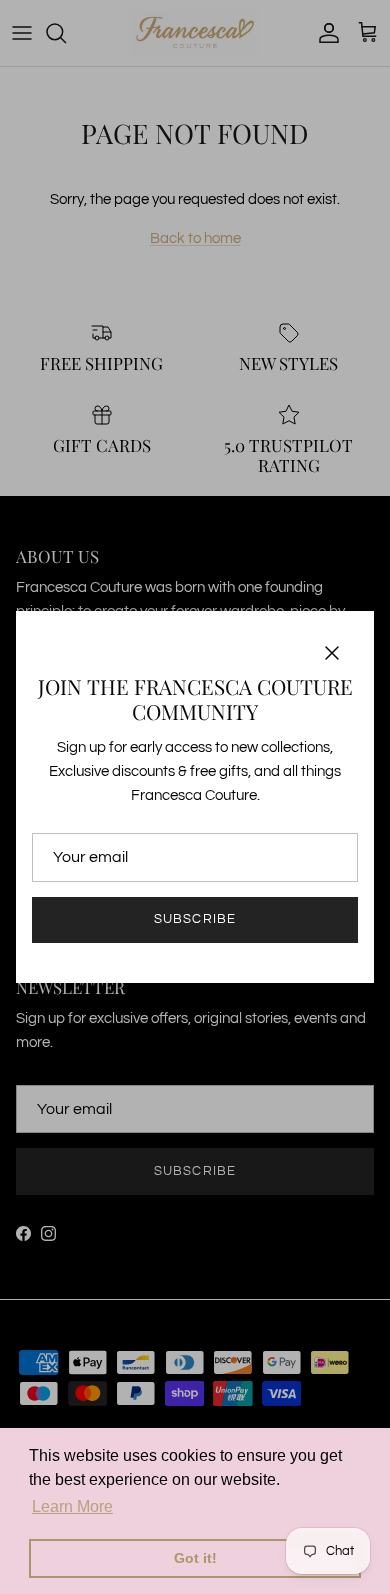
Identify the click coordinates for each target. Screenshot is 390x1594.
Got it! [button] (195, 1558)
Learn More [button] (72, 1506)
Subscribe (194, 919)
